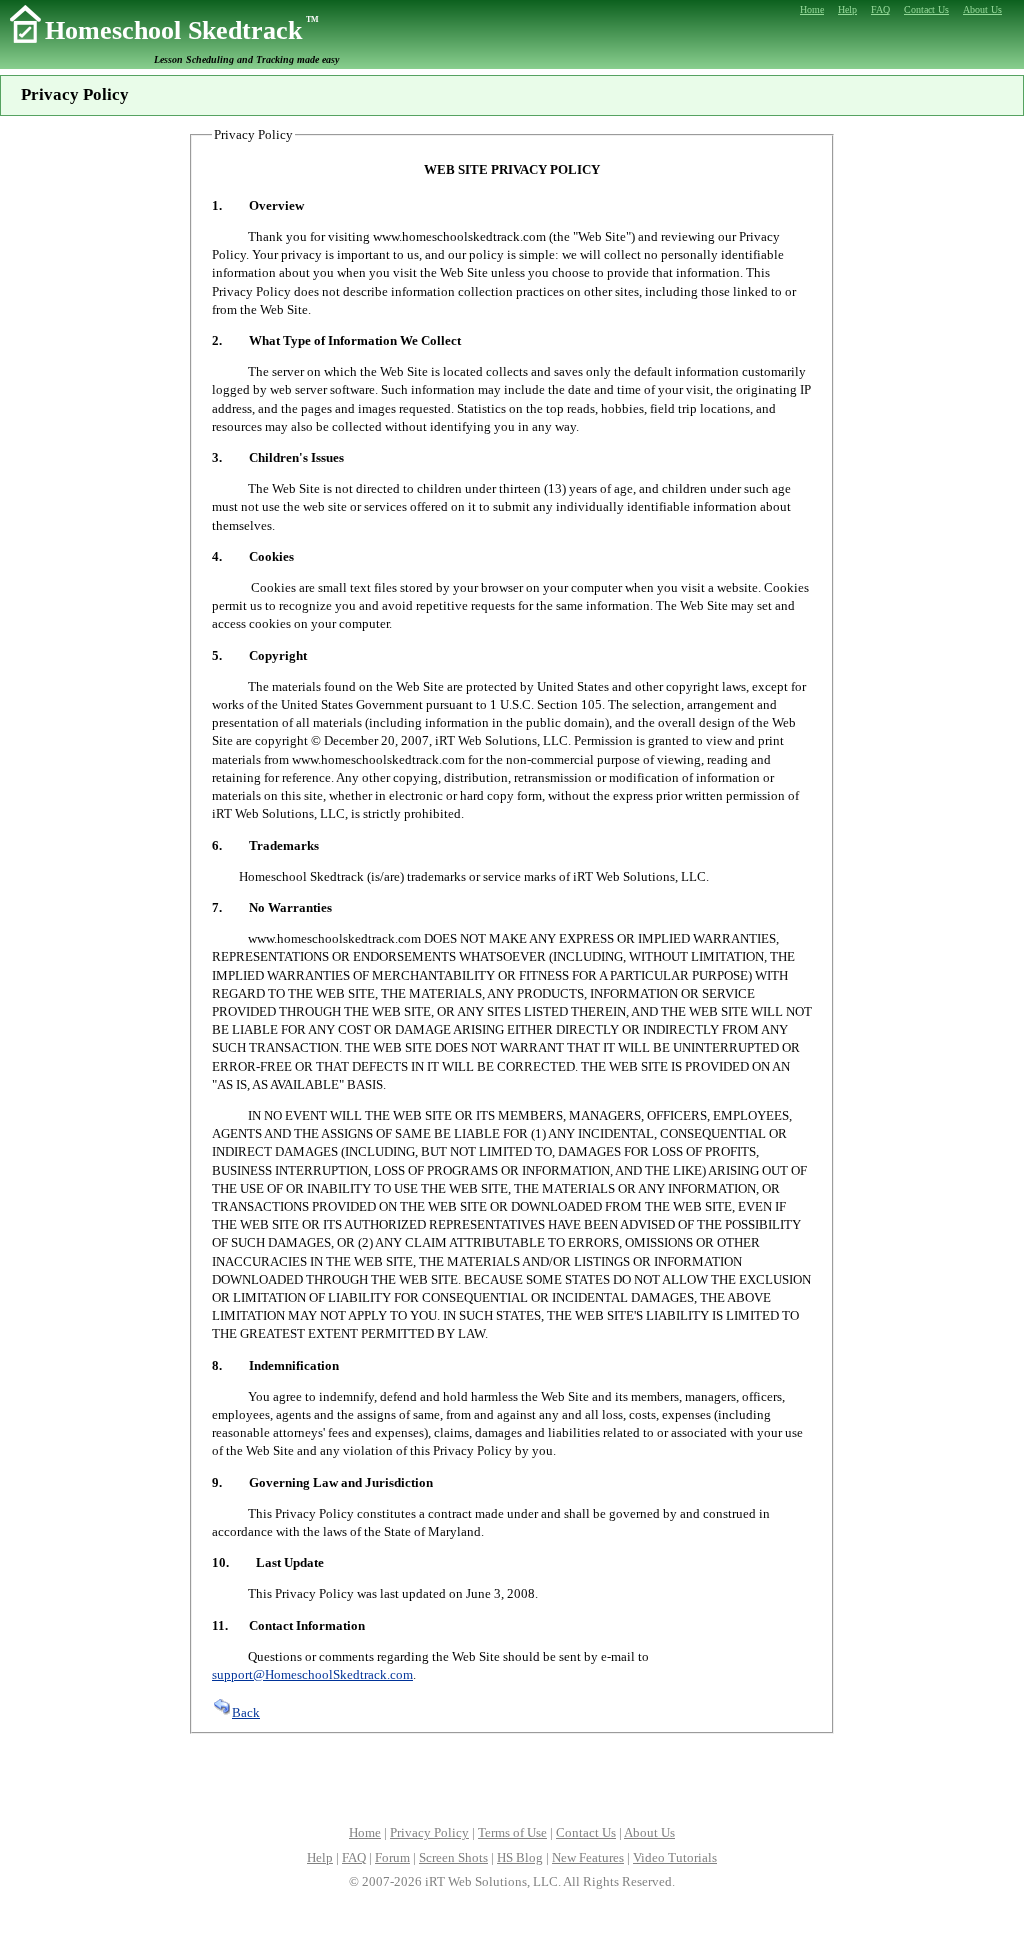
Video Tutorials (675, 1857)
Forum (392, 1857)
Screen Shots (453, 1857)
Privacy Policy (429, 1832)
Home (365, 1832)
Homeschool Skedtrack (182, 30)
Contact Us (586, 1832)
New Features (588, 1857)
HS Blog (520, 1857)
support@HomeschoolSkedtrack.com (312, 1674)
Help (320, 1857)
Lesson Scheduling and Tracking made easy (246, 59)
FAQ (354, 1857)
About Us (649, 1832)
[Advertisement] (512, 1777)
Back (246, 1712)
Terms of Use (512, 1832)
